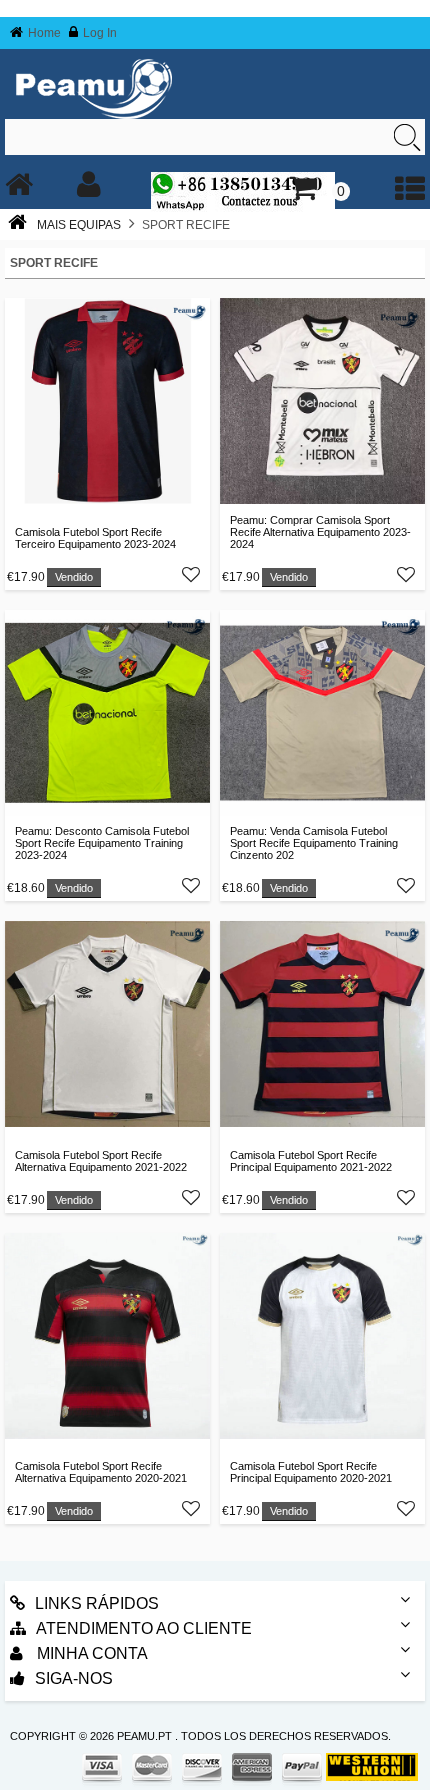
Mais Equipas (79, 225)
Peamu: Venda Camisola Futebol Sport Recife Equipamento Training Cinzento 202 (314, 843)
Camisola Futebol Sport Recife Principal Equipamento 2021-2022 (311, 1161)
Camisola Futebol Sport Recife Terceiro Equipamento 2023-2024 (95, 538)
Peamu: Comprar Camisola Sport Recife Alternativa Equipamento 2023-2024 (320, 532)
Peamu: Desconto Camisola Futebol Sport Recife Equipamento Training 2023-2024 (102, 843)
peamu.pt (144, 1736)
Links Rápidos (97, 1603)
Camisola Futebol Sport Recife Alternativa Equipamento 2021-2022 (101, 1161)
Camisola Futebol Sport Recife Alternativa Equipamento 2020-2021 (101, 1472)
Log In (100, 33)
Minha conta (90, 1653)
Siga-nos (74, 1678)
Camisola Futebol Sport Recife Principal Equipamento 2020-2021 (311, 1472)
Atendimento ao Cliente (144, 1628)
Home (44, 33)
